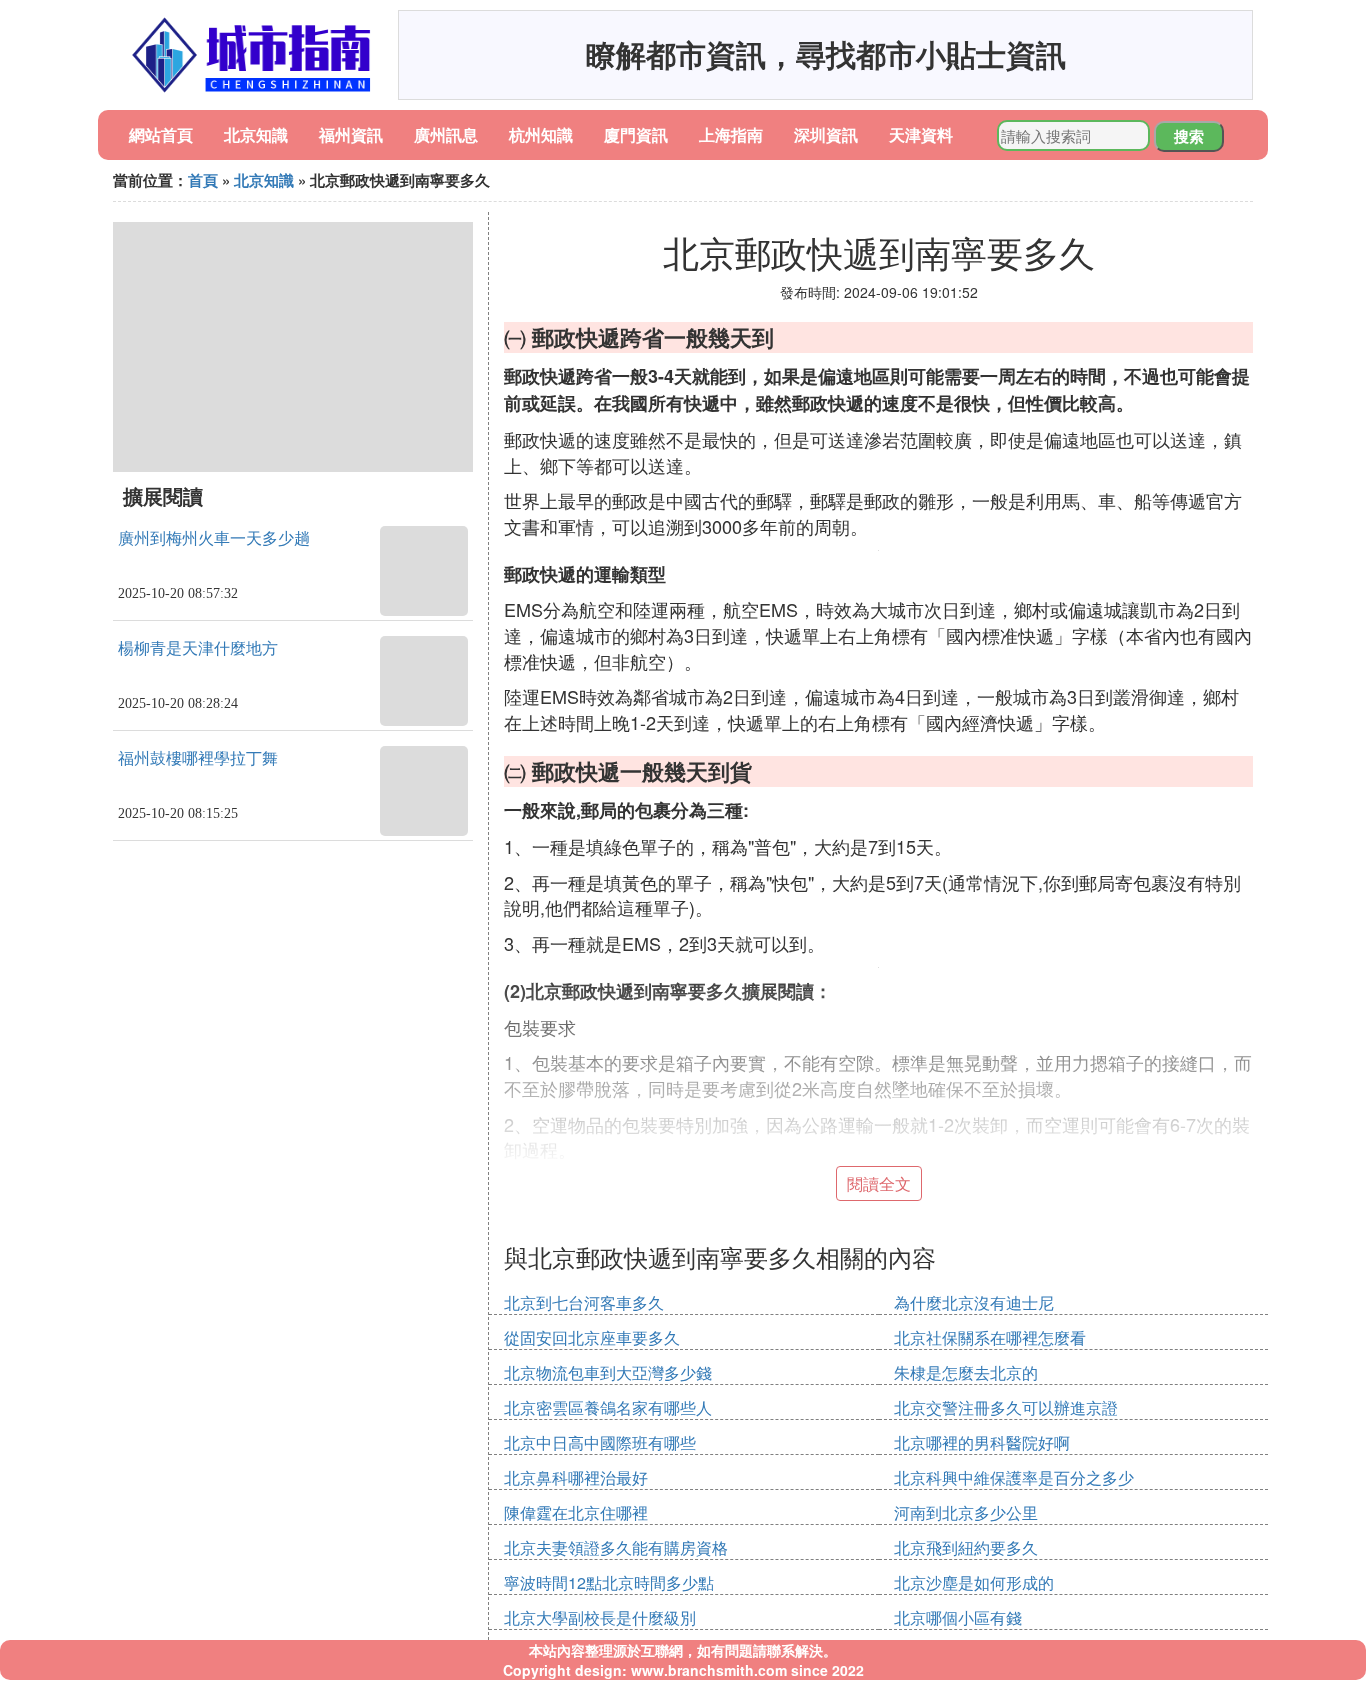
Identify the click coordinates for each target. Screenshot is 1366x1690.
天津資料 (921, 134)
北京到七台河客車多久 (584, 1302)
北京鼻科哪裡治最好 (576, 1477)
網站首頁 (161, 134)
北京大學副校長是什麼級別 (600, 1617)
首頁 (203, 180)
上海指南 (731, 134)
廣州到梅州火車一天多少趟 (214, 538)
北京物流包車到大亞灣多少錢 (608, 1372)
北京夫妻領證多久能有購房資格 (616, 1547)
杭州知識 (541, 134)
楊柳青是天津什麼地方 (198, 648)
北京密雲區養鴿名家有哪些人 (608, 1407)
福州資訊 (351, 134)
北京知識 (256, 134)
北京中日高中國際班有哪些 (600, 1442)
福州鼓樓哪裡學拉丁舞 (198, 758)
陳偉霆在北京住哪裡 (576, 1512)
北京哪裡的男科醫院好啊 (982, 1442)
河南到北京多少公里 (966, 1512)
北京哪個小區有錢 (958, 1617)
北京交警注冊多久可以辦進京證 (1006, 1407)
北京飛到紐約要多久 (966, 1547)
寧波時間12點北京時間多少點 (609, 1582)
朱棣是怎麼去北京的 (966, 1372)
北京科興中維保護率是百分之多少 (1014, 1477)
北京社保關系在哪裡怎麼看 (990, 1337)
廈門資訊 (636, 134)
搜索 (1189, 136)
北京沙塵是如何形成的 (974, 1582)
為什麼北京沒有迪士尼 (974, 1302)
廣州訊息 (446, 134)
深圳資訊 (826, 134)
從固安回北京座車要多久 (592, 1337)
